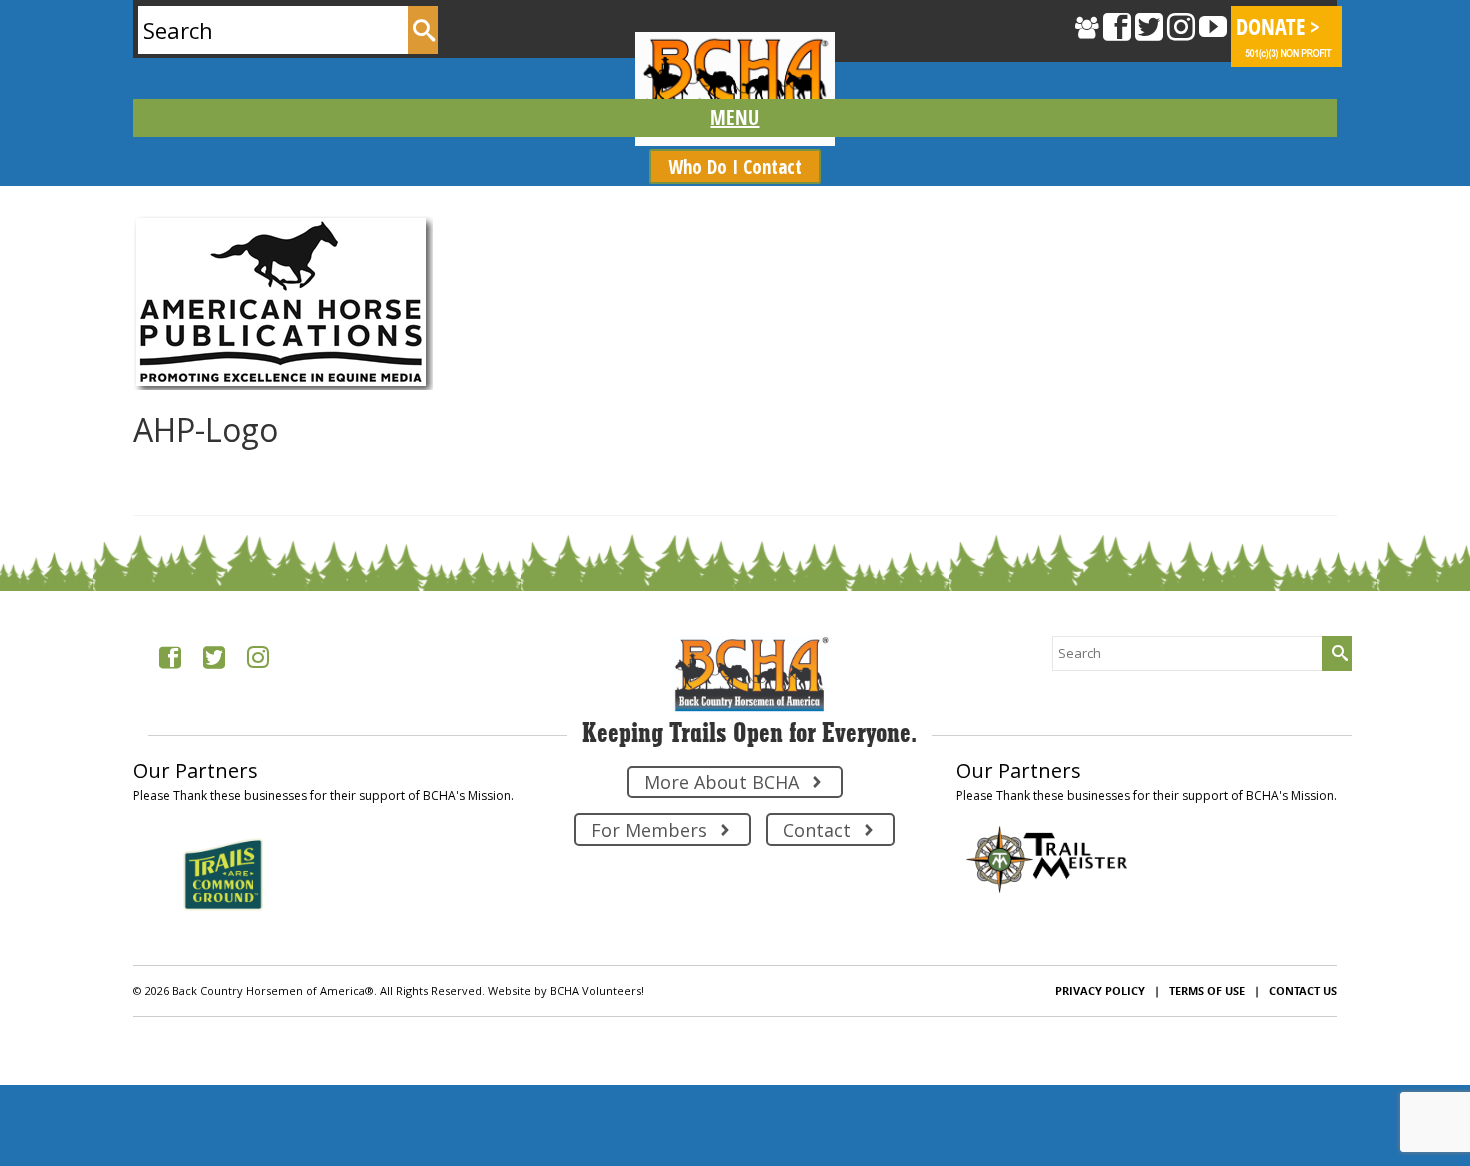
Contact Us (1303, 990)
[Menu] (735, 118)
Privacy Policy (1100, 990)
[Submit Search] (423, 30)
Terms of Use (1207, 990)
